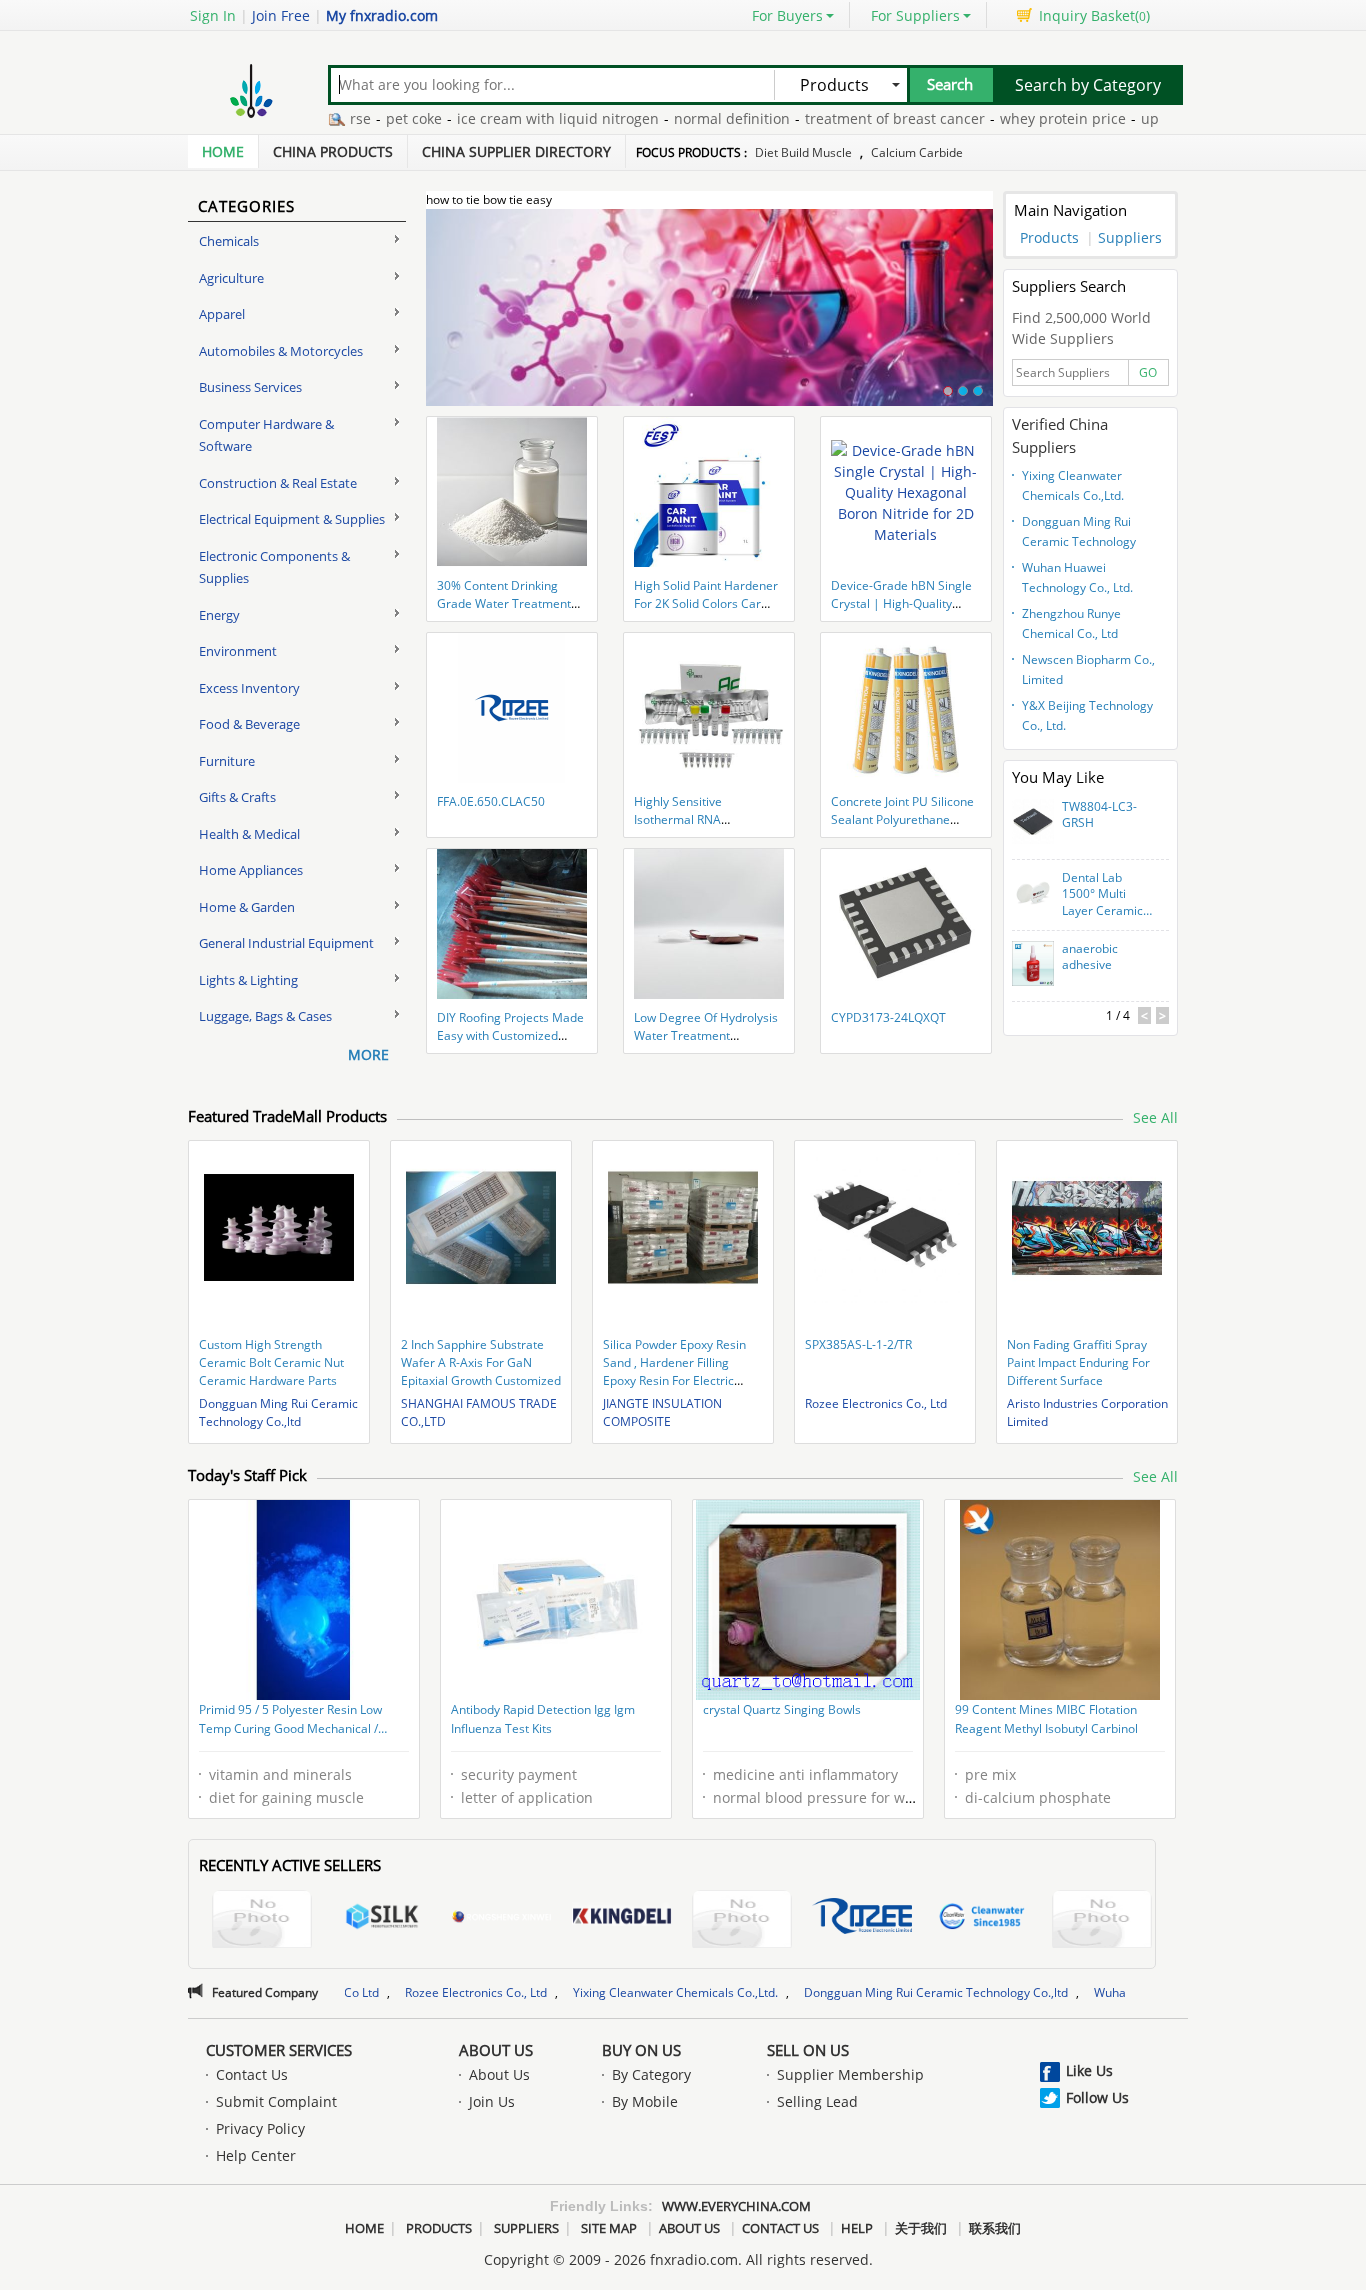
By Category (651, 2074)
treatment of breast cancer (841, 118)
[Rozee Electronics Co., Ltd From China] (862, 1919)
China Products (333, 151)
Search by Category (1088, 85)
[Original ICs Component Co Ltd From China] (742, 1921)
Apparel (222, 314)
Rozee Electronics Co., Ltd (876, 1403)
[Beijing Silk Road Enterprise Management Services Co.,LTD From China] (382, 1919)
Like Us (1089, 2070)
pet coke (360, 118)
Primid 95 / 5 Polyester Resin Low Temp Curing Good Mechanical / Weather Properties (290, 1721)
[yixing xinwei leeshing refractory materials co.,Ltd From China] (262, 1921)
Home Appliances (251, 870)
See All (1155, 1117)
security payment (519, 1774)
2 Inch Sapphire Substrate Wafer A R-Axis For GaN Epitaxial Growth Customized (481, 1362)
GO (1148, 372)
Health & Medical (249, 834)
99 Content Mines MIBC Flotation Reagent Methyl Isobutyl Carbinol (1046, 1719)
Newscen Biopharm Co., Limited (1088, 669)
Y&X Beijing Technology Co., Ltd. (1087, 715)
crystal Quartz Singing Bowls (782, 1709)
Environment (238, 651)
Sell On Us (808, 2050)
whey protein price (1009, 118)
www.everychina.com (736, 2206)
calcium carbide (917, 152)
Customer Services (279, 2050)
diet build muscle (803, 152)
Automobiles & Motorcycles (281, 351)
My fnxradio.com (382, 15)
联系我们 (995, 2228)
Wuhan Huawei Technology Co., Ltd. (1077, 577)
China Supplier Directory (516, 151)
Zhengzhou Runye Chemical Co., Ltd (1071, 623)
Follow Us (1097, 2097)
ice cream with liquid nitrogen (504, 118)
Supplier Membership (850, 2074)
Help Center (256, 2155)
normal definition (678, 118)
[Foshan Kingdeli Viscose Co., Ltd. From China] (622, 1919)
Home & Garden (247, 907)
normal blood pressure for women (828, 1797)
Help (857, 2228)
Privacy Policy (260, 2128)
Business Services (250, 387)
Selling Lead (817, 2101)
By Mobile (645, 2101)
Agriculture (231, 278)
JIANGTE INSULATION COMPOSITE (662, 1412)
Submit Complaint (276, 2101)
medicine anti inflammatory (805, 1774)
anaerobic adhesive (1090, 957)
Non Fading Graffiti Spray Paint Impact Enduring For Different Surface (1078, 1362)
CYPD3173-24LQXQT (888, 1017)
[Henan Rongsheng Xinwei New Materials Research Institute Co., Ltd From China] (502, 1919)
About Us (496, 2050)
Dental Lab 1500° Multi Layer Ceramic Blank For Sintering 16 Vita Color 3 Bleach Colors (1102, 895)
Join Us (492, 2101)
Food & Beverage (249, 724)
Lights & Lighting (248, 980)
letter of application (527, 1797)
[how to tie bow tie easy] (709, 319)
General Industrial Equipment (286, 943)
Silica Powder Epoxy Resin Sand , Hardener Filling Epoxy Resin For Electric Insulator (674, 1371)
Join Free (281, 15)
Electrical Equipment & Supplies (292, 519)
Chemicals (229, 241)
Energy (219, 615)
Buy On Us (641, 2050)
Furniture (227, 761)
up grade (1117, 118)
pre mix (990, 1774)
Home (223, 151)
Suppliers (1130, 237)
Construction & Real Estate (278, 483)
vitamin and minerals (280, 1774)
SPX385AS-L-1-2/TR (858, 1344)
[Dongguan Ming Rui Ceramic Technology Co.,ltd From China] (1102, 1921)
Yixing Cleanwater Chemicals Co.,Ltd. (1073, 485)
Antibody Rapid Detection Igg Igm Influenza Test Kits (543, 1719)
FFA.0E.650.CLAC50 (491, 801)
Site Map (609, 2228)
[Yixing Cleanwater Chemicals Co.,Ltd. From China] (982, 1919)
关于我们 (921, 2228)
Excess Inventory (249, 688)
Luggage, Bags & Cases (265, 1016)
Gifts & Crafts (237, 797)
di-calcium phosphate (1038, 1797)
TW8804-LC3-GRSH (1099, 815)
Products (1049, 237)
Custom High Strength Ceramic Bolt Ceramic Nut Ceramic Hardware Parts (271, 1362)
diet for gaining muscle (286, 1797)
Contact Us (252, 2074)
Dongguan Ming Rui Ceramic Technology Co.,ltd (1079, 534)
